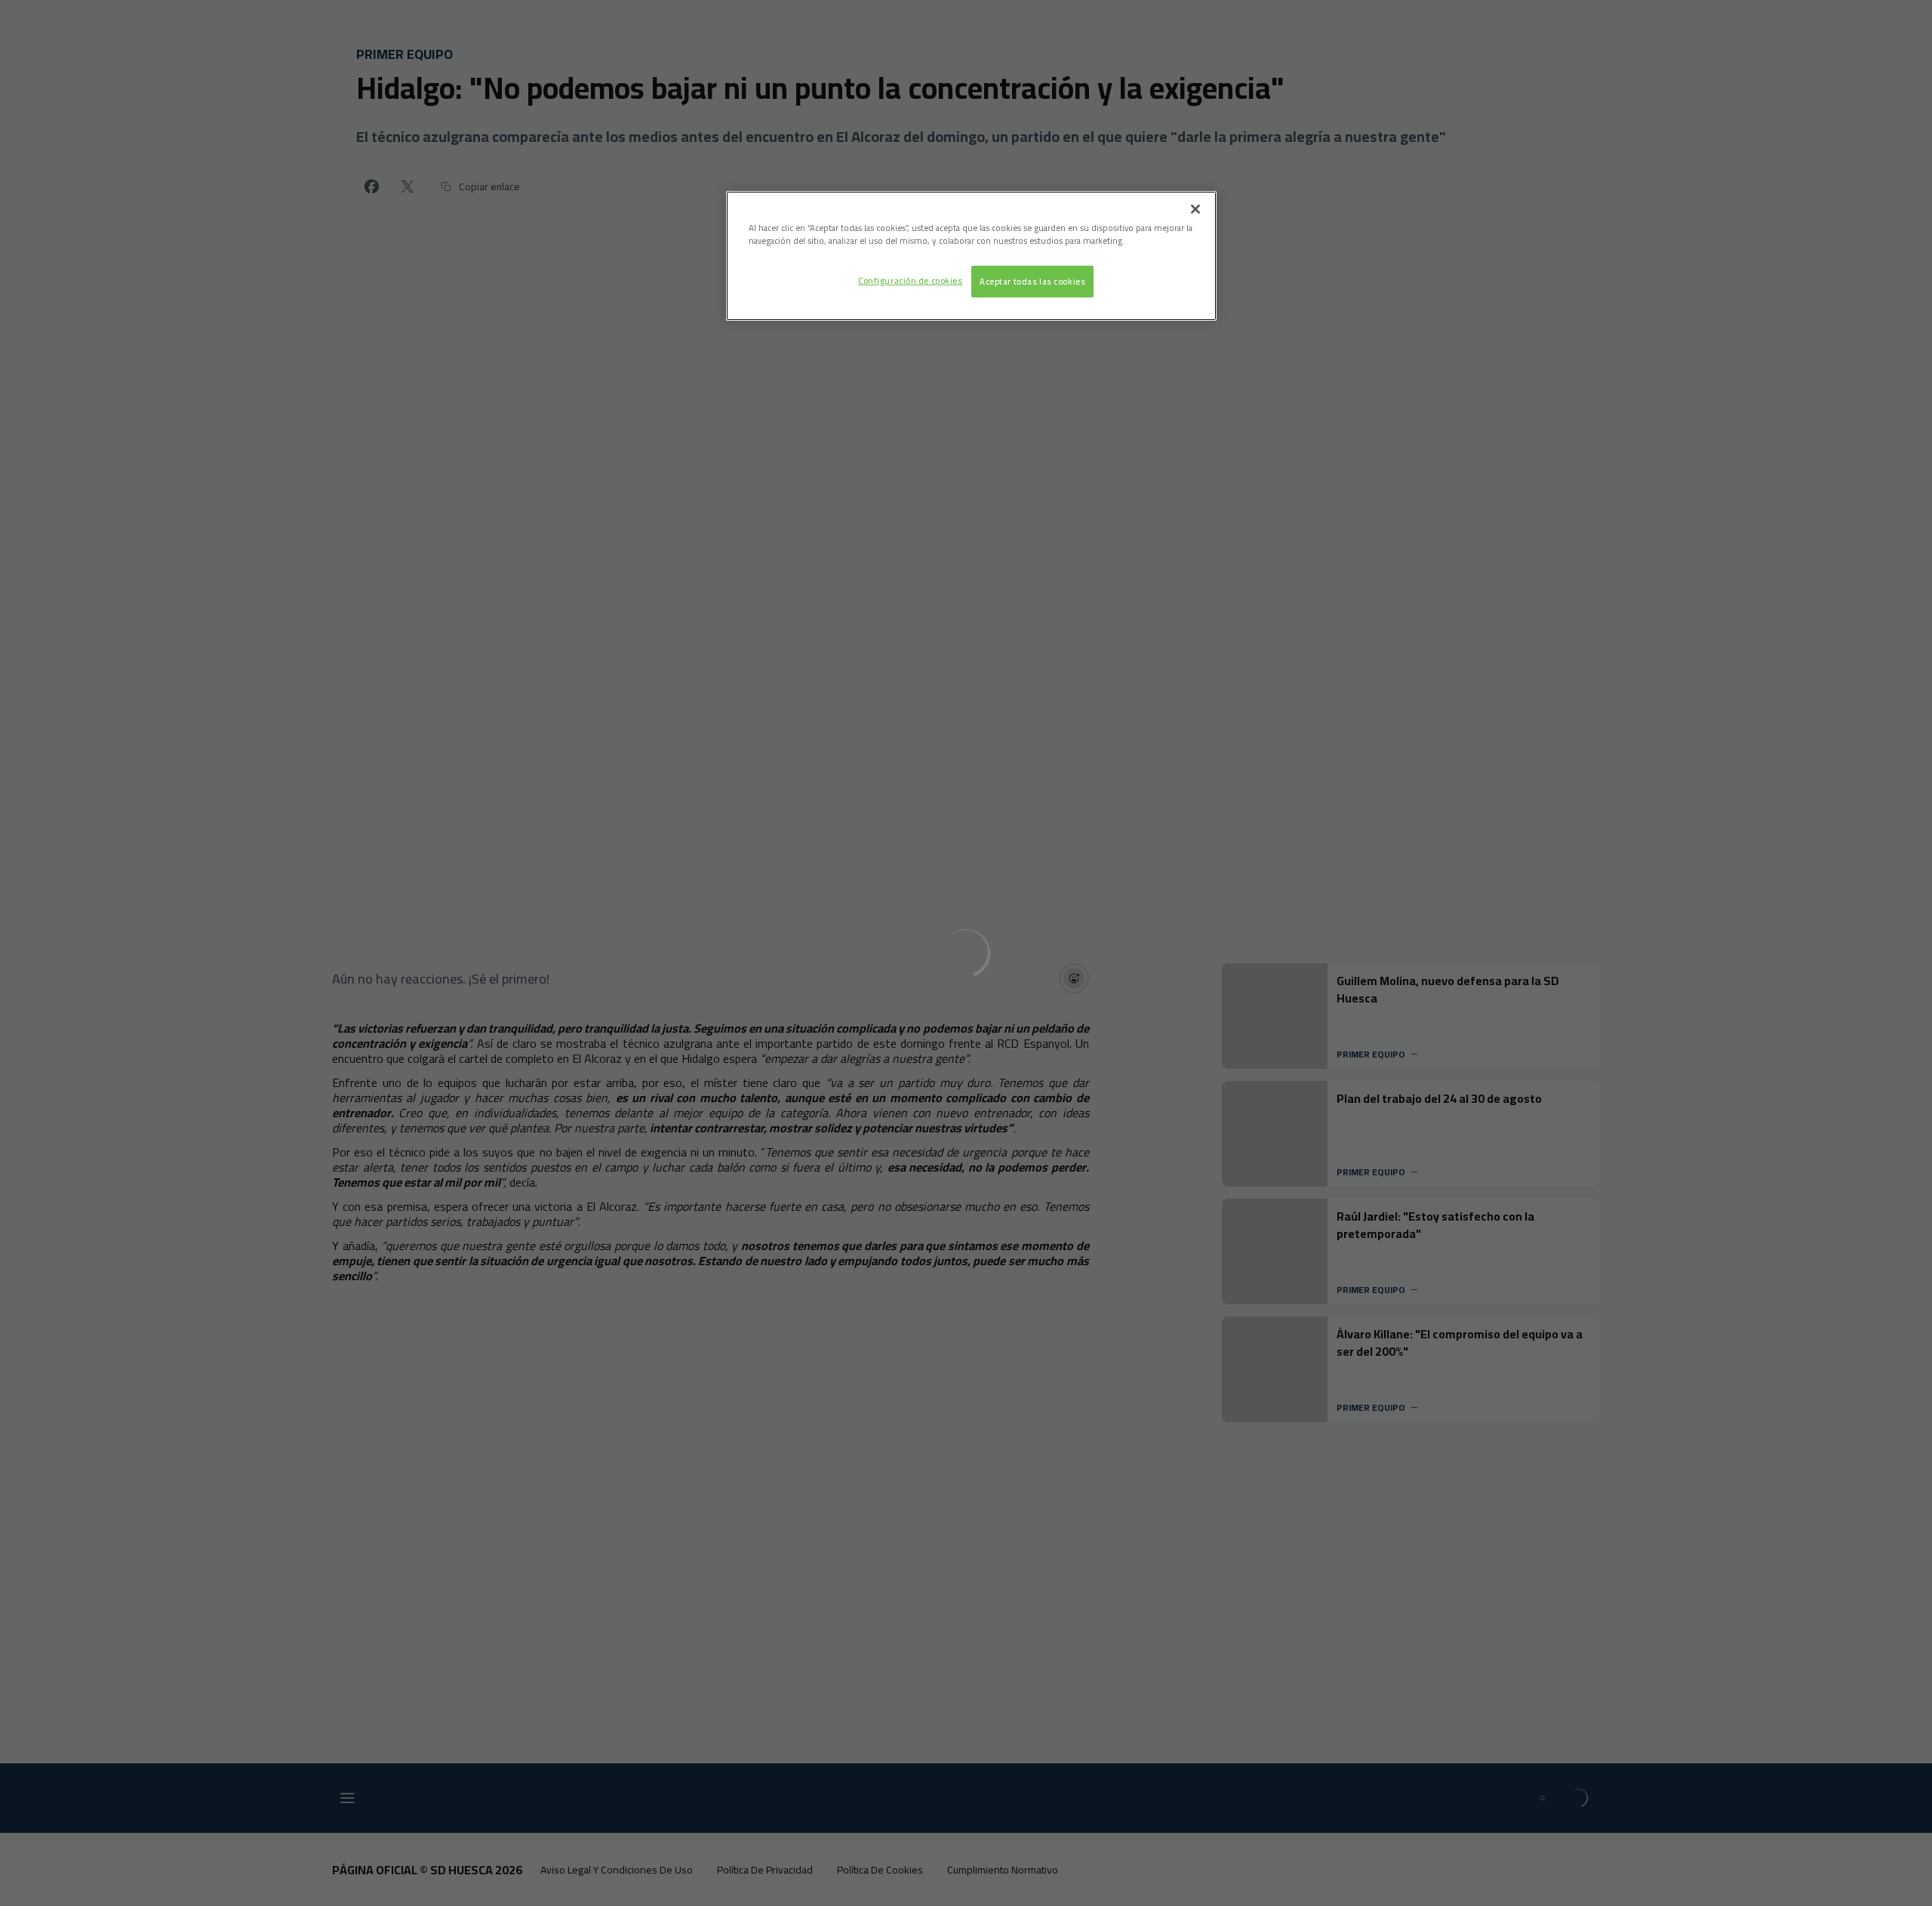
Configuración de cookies (911, 280)
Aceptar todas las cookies (1032, 281)
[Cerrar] (1195, 209)
